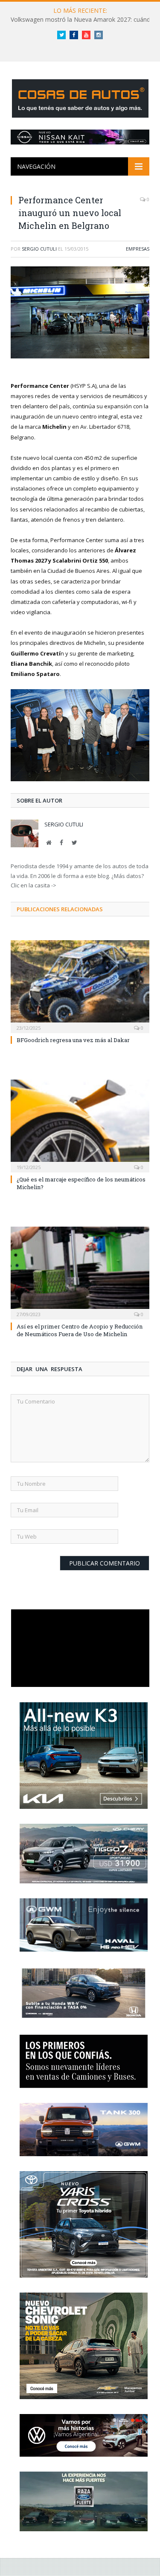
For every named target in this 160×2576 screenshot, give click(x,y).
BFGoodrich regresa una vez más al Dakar (73, 1040)
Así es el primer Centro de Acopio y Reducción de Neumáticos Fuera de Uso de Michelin (80, 1330)
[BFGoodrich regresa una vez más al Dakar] (80, 986)
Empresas (138, 249)
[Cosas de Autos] (80, 97)
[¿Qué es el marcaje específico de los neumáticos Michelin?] (80, 1125)
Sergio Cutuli (39, 249)
